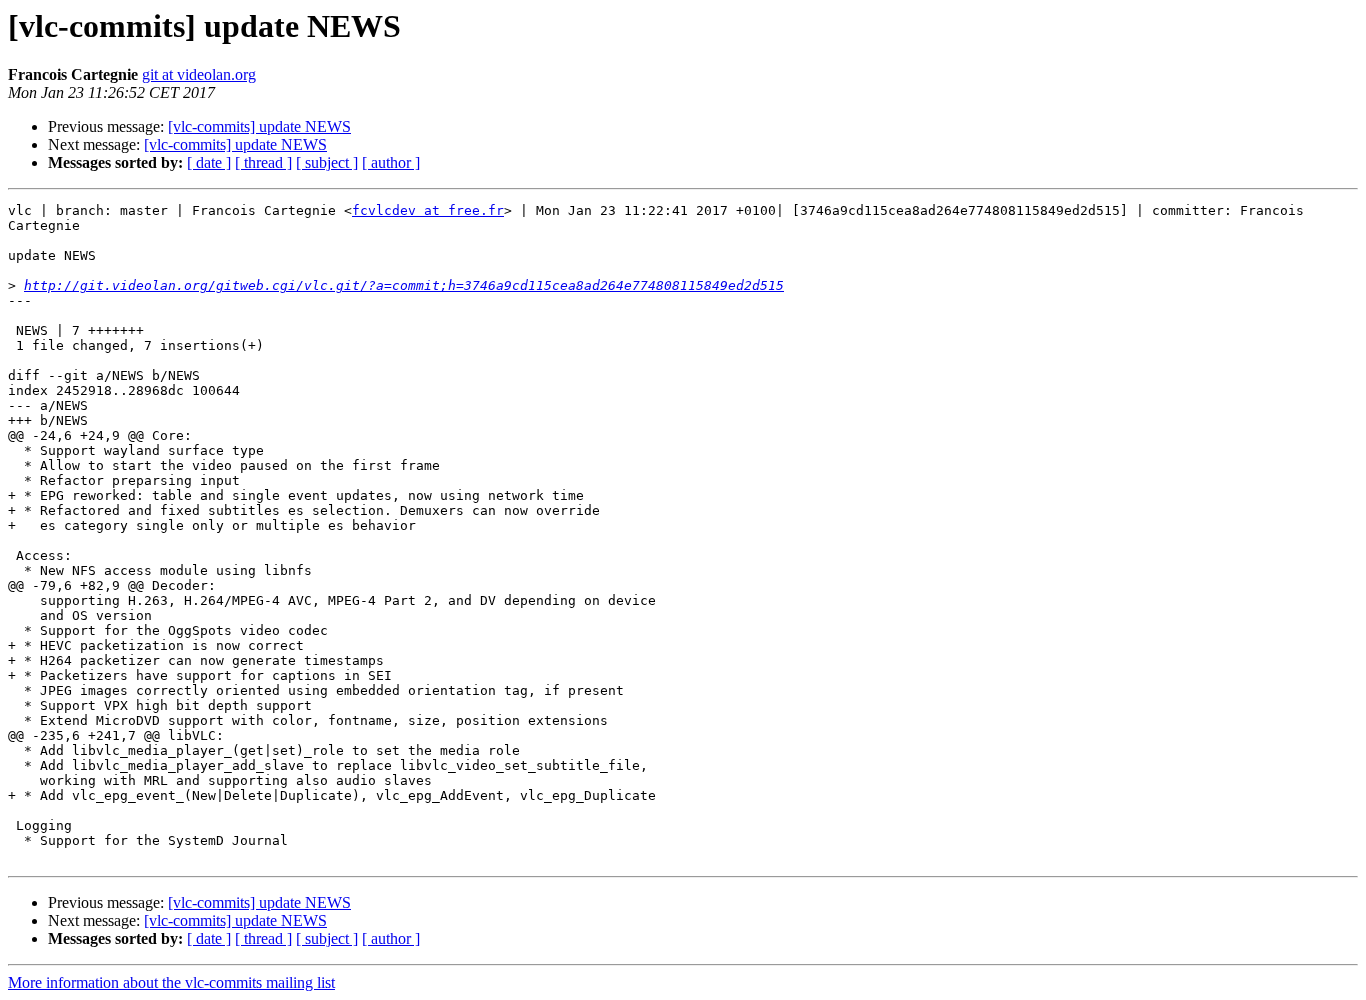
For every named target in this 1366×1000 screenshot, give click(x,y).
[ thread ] (263, 162)
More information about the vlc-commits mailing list (171, 982)
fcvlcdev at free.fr (428, 210)
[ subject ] (327, 162)
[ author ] (391, 162)
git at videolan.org (199, 74)
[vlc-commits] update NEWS (259, 126)
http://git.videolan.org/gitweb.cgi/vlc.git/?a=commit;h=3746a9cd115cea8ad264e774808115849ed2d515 (404, 285)
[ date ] (209, 162)
